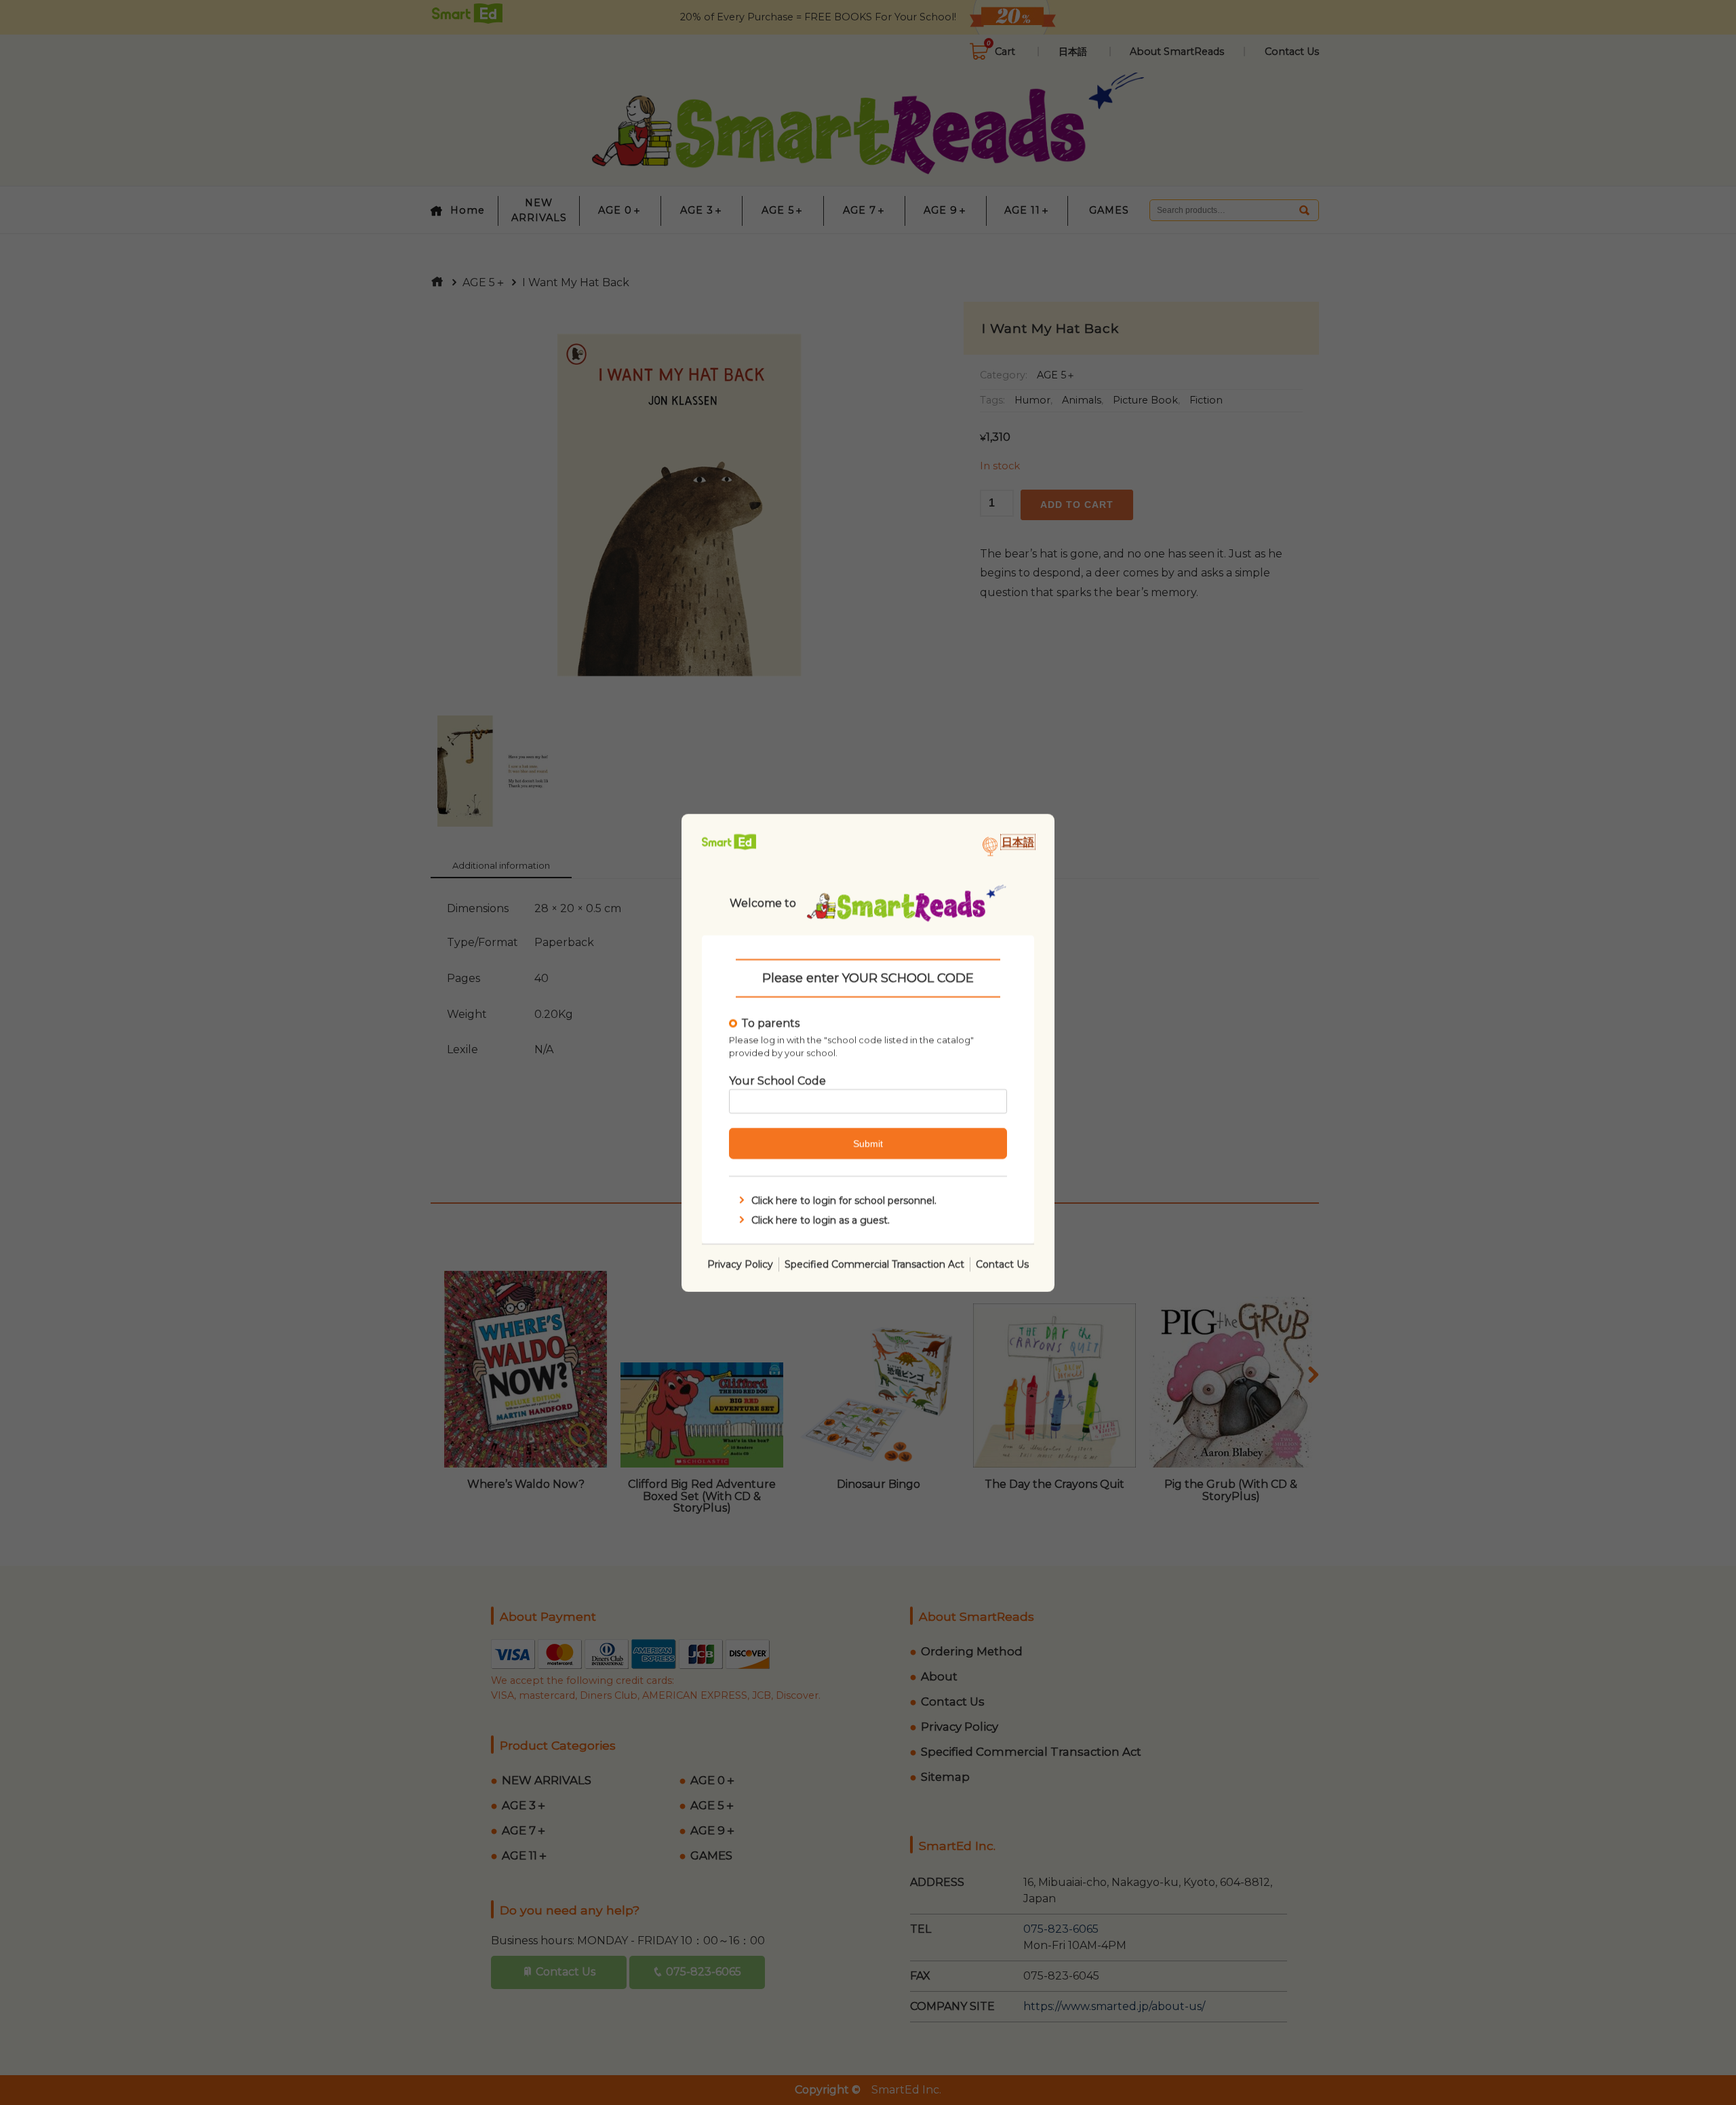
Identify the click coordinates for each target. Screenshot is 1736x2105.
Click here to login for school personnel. (844, 1200)
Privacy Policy (740, 1263)
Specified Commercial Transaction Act (874, 1263)
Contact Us (1002, 1263)
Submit (868, 1143)
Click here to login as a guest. (821, 1219)
